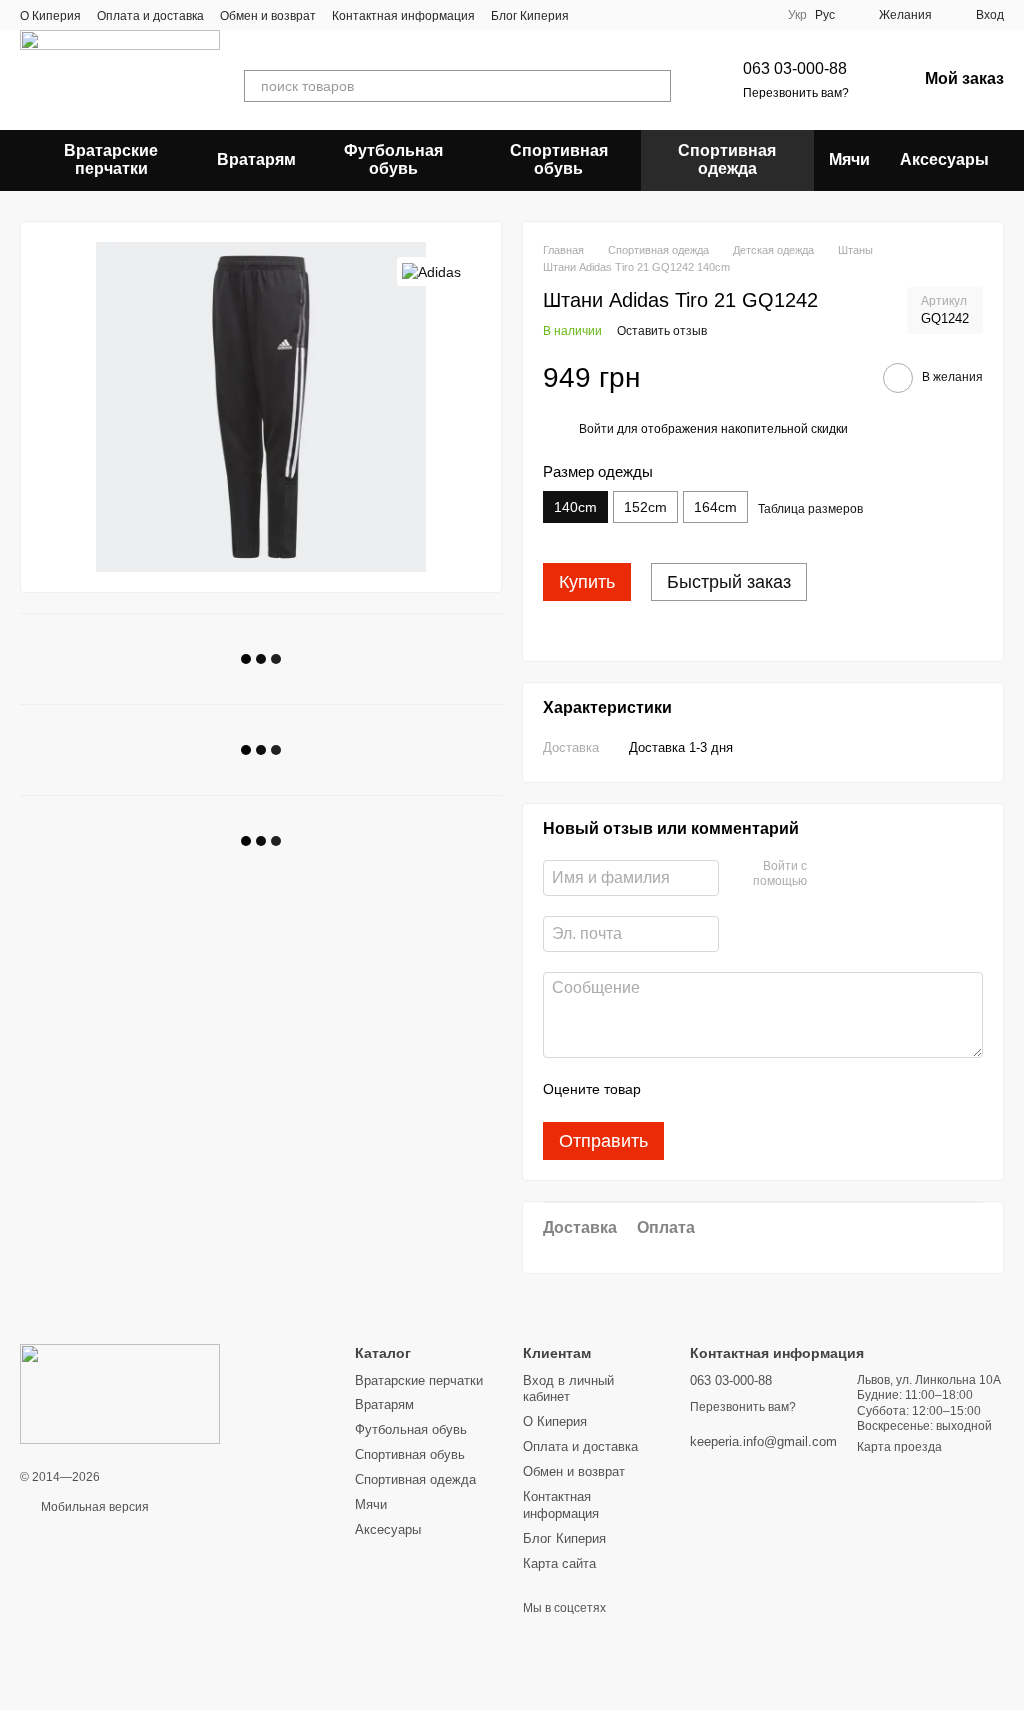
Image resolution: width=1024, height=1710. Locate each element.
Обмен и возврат (268, 16)
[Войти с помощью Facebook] (829, 875)
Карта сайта (559, 1563)
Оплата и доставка (150, 16)
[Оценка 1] (674, 1090)
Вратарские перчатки (111, 159)
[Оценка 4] (770, 1090)
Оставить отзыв (662, 331)
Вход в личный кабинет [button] (568, 1389)
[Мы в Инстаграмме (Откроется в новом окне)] (645, 15)
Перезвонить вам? (796, 93)
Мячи (849, 159)
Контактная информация (403, 16)
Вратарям (256, 159)
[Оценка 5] (802, 1090)
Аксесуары (944, 159)
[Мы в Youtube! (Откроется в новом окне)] (621, 15)
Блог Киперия (530, 16)
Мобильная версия (93, 1507)
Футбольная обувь (393, 159)
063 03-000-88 (795, 68)
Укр (797, 15)
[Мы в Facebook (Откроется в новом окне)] (597, 15)
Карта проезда (899, 1447)
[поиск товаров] (655, 86)
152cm (645, 507)
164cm (715, 507)
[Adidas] (431, 271)
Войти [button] (596, 429)
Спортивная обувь (559, 159)
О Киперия (50, 16)
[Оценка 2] (706, 1090)
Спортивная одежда (727, 159)
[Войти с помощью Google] (861, 875)
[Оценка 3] (738, 1090)
